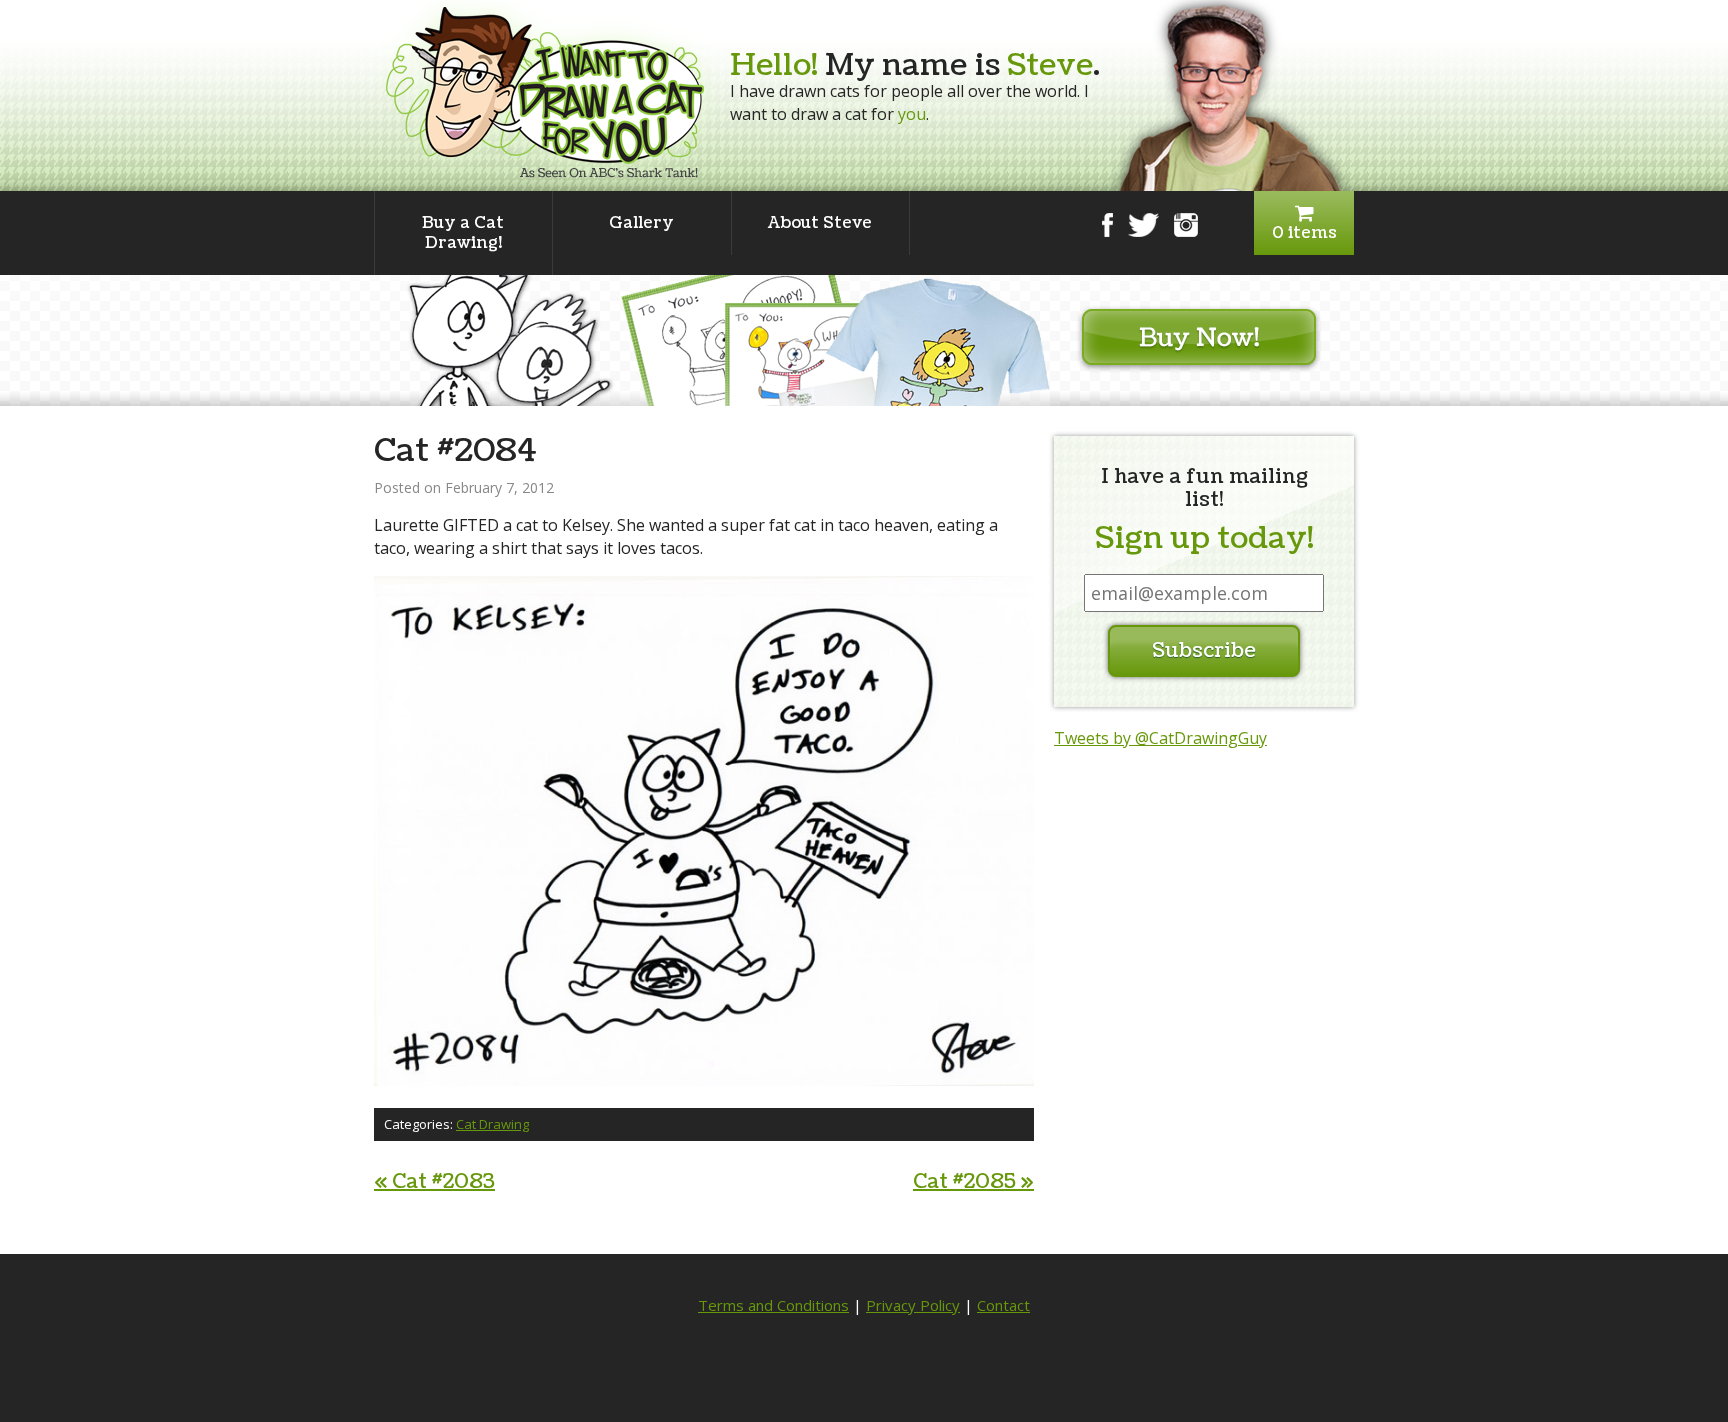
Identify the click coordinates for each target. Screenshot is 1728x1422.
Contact (1003, 1305)
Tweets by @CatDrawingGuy (1160, 738)
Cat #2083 (434, 1182)
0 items (1304, 233)
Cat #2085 (973, 1182)
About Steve (820, 223)
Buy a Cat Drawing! (463, 233)
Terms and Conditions (773, 1305)
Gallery (641, 223)
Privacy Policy (913, 1305)
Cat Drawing (492, 1124)
